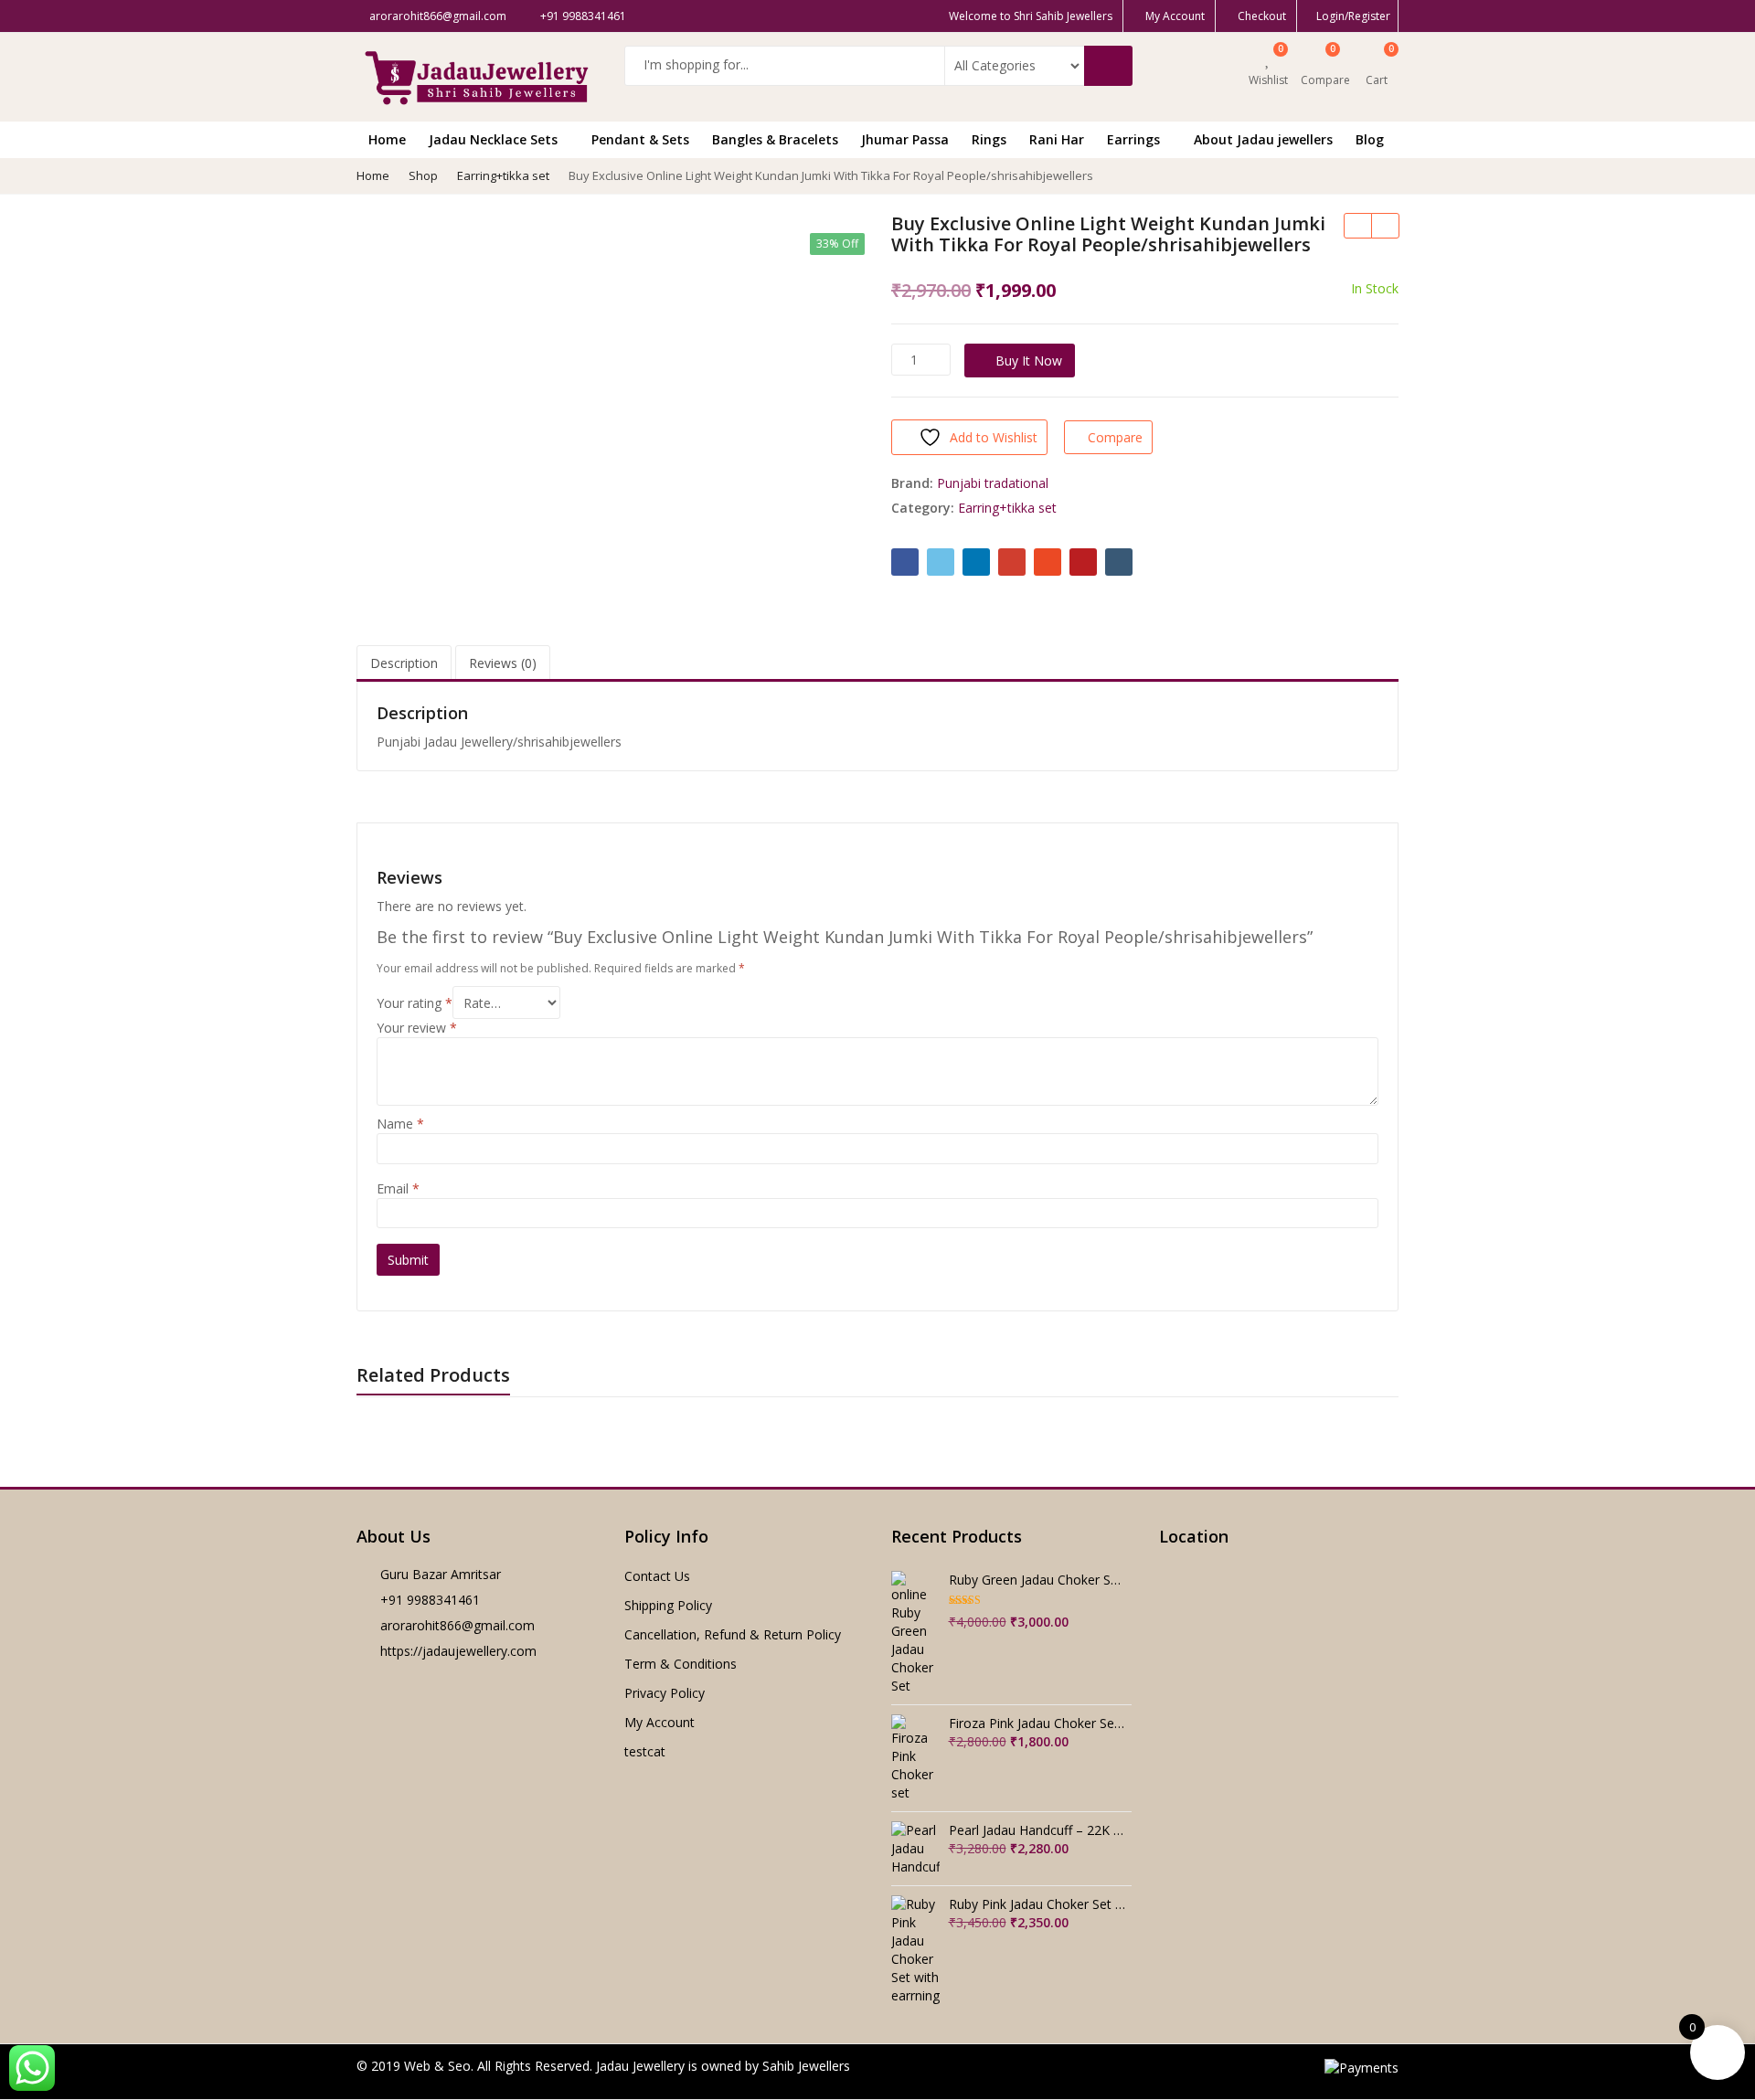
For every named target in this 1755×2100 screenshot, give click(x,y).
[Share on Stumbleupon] (1048, 562)
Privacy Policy (665, 1693)
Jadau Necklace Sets (495, 139)
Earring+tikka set (1007, 508)
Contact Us (657, 1576)
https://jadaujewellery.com (458, 1651)
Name (400, 1124)
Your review (417, 1028)
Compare (1115, 437)
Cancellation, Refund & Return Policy (733, 1634)
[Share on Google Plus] (1012, 562)
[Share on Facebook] (905, 562)
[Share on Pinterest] (1083, 562)
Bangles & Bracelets (775, 139)
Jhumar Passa (905, 139)
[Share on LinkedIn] (976, 562)
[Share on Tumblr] (1119, 562)
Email (398, 1188)
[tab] (404, 664)
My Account (659, 1722)
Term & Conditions (681, 1664)
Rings (989, 139)
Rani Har (1057, 139)
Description (404, 663)
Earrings (1135, 139)
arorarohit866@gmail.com (457, 1625)
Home (387, 139)
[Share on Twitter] (941, 562)
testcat (645, 1751)
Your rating (415, 1003)
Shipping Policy (668, 1605)
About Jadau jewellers (1263, 139)
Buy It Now (1029, 361)
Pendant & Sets (640, 139)
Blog (1370, 139)
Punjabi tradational (993, 483)
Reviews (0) (503, 663)
